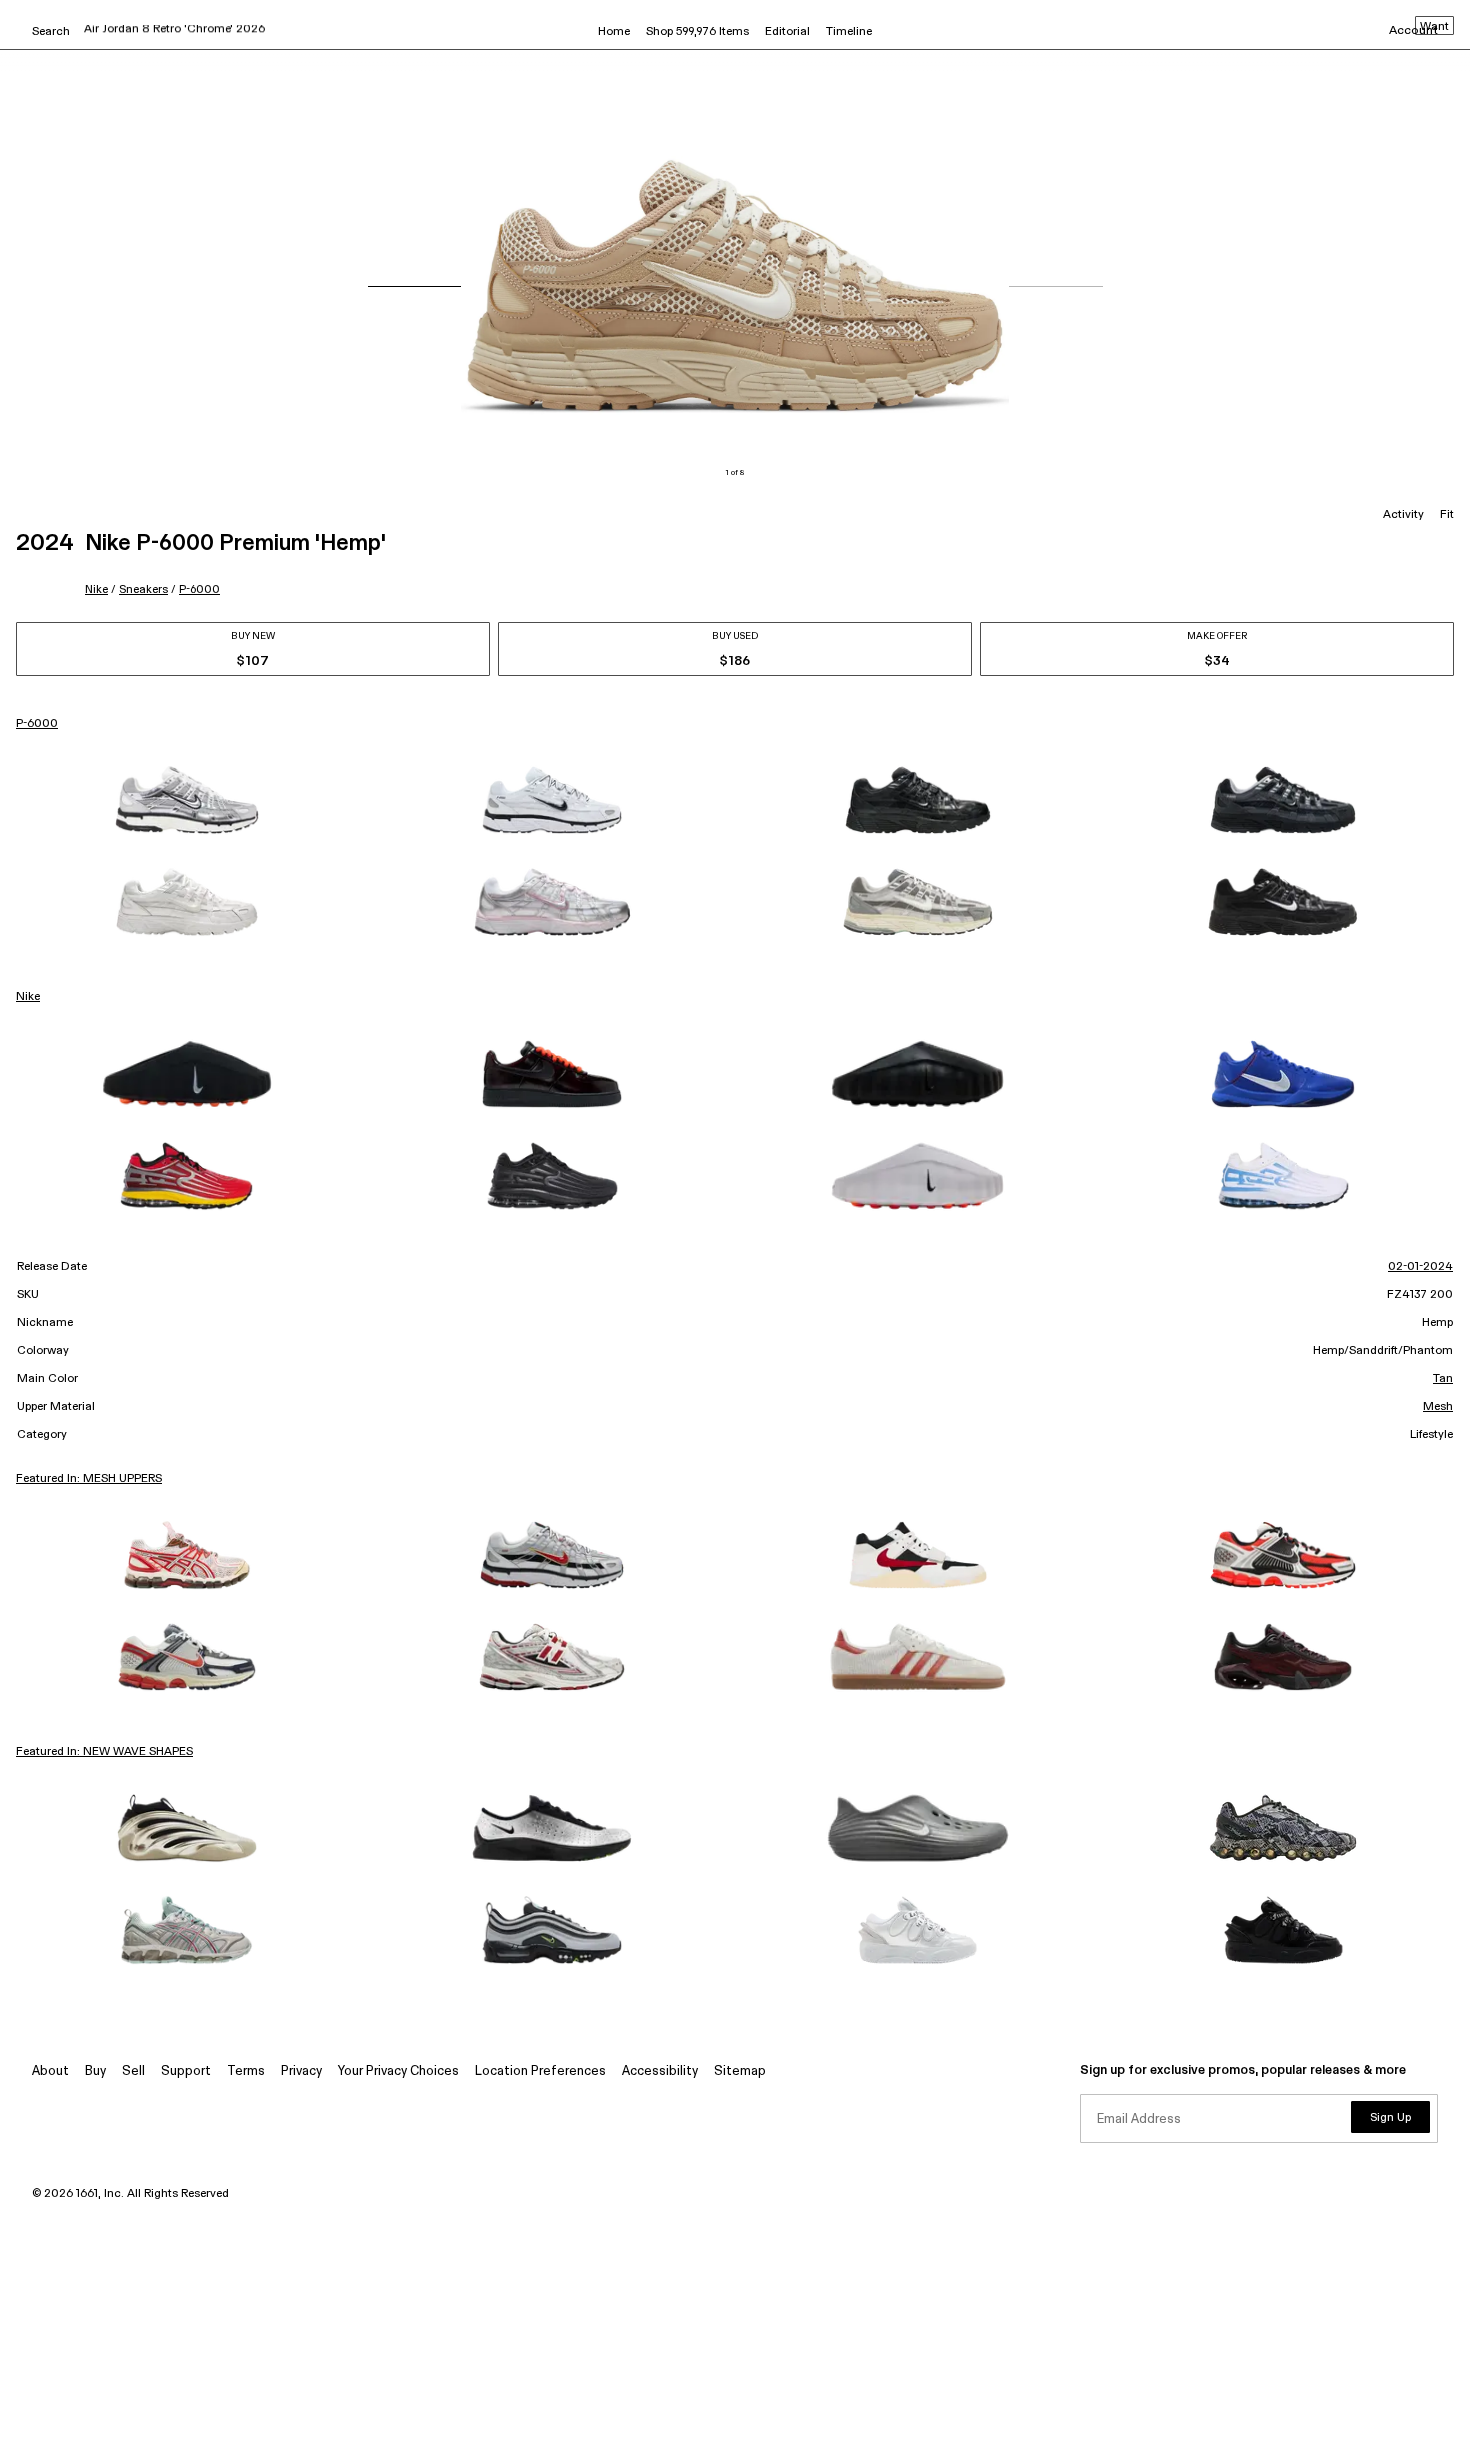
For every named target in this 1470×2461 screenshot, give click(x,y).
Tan (1443, 1379)
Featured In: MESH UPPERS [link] (89, 1479)
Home (614, 32)
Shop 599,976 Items (697, 32)
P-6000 (199, 589)
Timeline (849, 32)
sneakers (143, 589)
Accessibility (660, 2071)
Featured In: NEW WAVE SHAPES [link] (104, 1752)
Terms (246, 2071)
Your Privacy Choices (398, 2071)
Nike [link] (28, 997)
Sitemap (740, 2071)
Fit (1447, 515)
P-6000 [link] (37, 724)
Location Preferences (540, 2071)
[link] (187, 800)
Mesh (1438, 1407)
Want (1434, 27)
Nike (96, 589)
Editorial (787, 32)
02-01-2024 (1420, 1267)
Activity (1403, 515)
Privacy (301, 2071)
